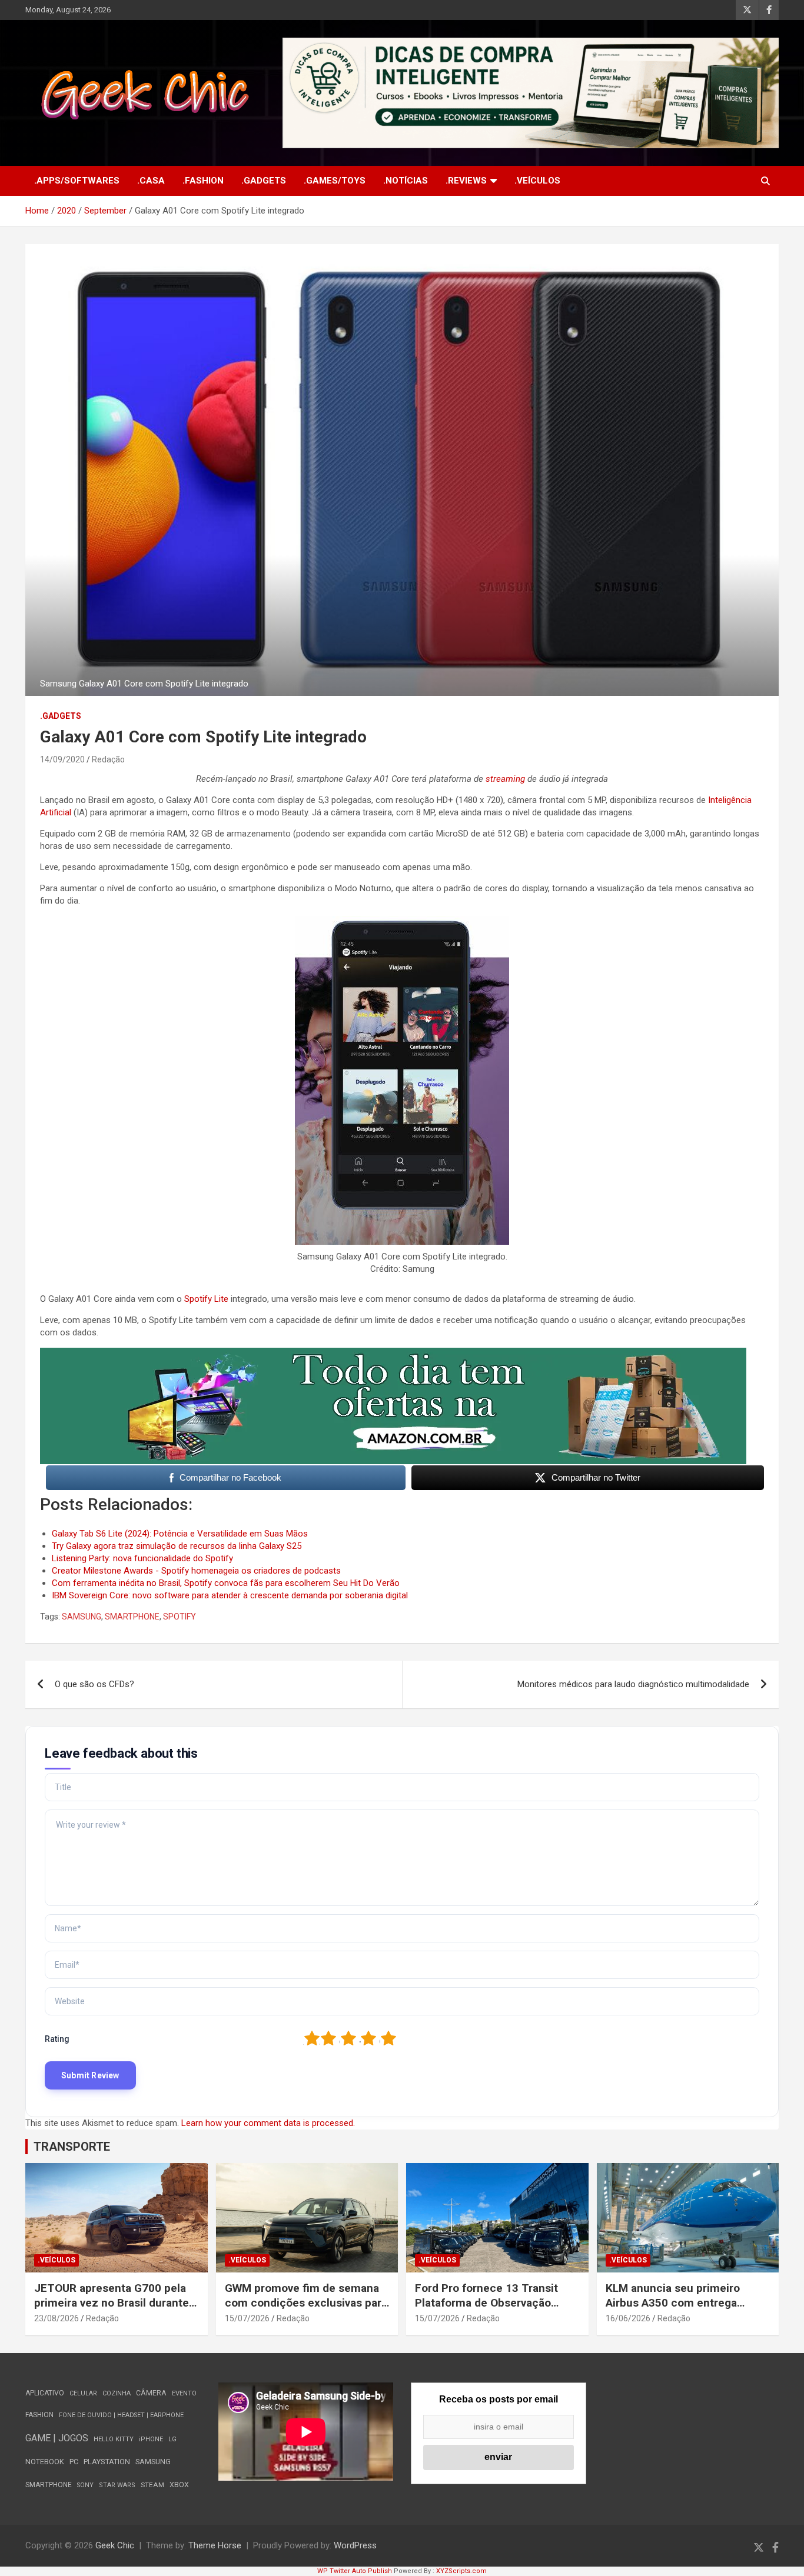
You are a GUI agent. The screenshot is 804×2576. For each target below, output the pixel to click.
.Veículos (537, 181)
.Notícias (406, 181)
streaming (505, 779)
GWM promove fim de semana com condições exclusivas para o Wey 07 (306, 2302)
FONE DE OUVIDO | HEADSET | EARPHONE (121, 2415)
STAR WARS (117, 2485)
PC (74, 2462)
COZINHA (117, 2393)
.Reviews (466, 181)
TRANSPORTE (72, 2147)
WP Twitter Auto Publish (355, 2571)
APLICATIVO (45, 2393)
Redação (108, 759)
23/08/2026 (57, 2318)
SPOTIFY (180, 1617)
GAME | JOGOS (57, 2438)
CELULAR (83, 2393)
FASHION (39, 2415)
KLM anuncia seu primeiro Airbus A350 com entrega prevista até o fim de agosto (678, 2302)
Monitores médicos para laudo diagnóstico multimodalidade (633, 1684)
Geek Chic (115, 2545)
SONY (85, 2485)
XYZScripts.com (461, 2571)
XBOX (179, 2485)
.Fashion (203, 181)
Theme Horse (215, 2545)
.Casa (151, 181)
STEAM (152, 2485)
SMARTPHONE (132, 1617)
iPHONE (151, 2439)
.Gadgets (264, 181)
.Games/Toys (335, 181)
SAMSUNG (82, 1617)
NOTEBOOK (45, 2462)
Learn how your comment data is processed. (268, 2123)
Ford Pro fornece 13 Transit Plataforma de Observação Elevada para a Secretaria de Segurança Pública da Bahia (488, 2310)
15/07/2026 (247, 2318)
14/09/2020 (62, 759)
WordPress (355, 2545)
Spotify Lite (207, 1299)
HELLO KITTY (114, 2439)
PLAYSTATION (107, 2462)
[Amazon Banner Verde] (393, 1354)
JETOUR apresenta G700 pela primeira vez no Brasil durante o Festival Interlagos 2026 (116, 2302)
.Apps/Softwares (77, 181)
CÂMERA (151, 2393)
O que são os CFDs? (94, 1684)
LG (172, 2439)
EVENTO (184, 2393)
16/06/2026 (628, 2318)
